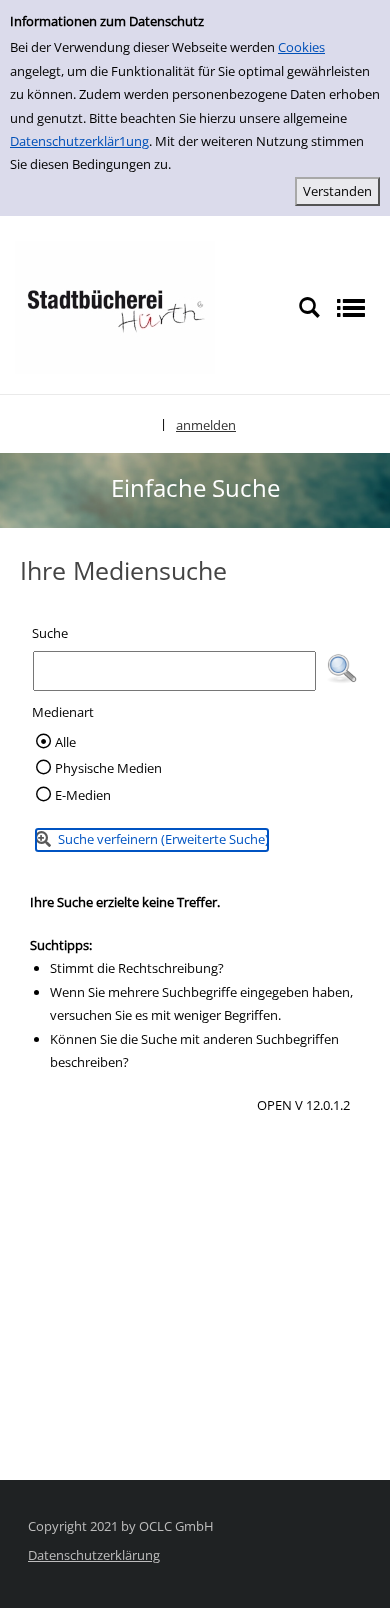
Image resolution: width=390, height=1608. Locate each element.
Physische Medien (108, 768)
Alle (65, 742)
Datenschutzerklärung (94, 1555)
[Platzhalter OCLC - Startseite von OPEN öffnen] (115, 306)
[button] (342, 669)
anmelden (206, 425)
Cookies (301, 47)
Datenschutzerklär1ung (79, 141)
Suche (50, 633)
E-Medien (83, 795)
